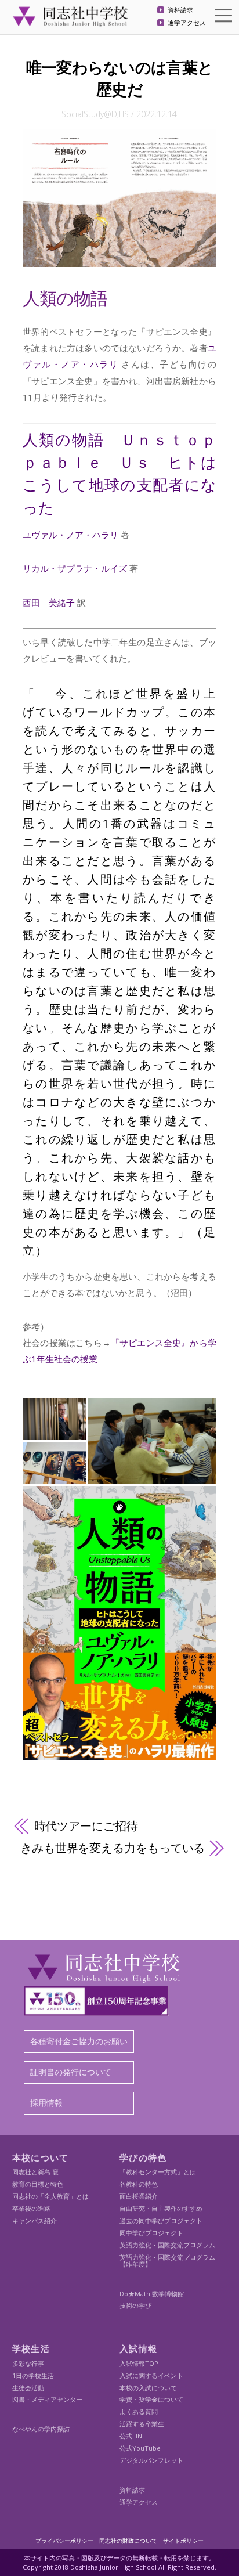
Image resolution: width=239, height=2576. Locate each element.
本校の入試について (148, 2388)
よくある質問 (139, 2411)
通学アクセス (187, 23)
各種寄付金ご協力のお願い (79, 2041)
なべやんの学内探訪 (41, 2429)
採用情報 (46, 2103)
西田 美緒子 (49, 602)
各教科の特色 (139, 2184)
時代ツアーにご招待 (86, 1826)
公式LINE (133, 2436)
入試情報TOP (139, 2363)
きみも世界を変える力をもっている (113, 1848)
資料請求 (180, 10)
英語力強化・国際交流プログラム (167, 2245)
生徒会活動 (28, 2388)
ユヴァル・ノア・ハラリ (70, 535)
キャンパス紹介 (35, 2220)
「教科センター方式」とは (158, 2172)
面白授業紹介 (139, 2196)
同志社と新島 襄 (35, 2172)
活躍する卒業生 (142, 2424)
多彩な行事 (28, 2363)
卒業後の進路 (31, 2208)
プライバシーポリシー (64, 2541)
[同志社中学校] (70, 21)
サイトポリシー (183, 2541)
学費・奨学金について (151, 2399)
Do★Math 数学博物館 (152, 2294)
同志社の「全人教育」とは (50, 2196)
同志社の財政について (128, 2541)
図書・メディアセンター (47, 2399)
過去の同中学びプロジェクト (161, 2220)
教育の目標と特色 (38, 2184)
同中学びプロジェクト (151, 2233)
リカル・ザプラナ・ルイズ (75, 568)
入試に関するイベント (151, 2375)
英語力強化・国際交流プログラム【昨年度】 (167, 2261)
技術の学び (135, 2305)
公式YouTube (140, 2448)
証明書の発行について (71, 2072)
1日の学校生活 (33, 2375)
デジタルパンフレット (151, 2460)
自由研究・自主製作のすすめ (161, 2208)
